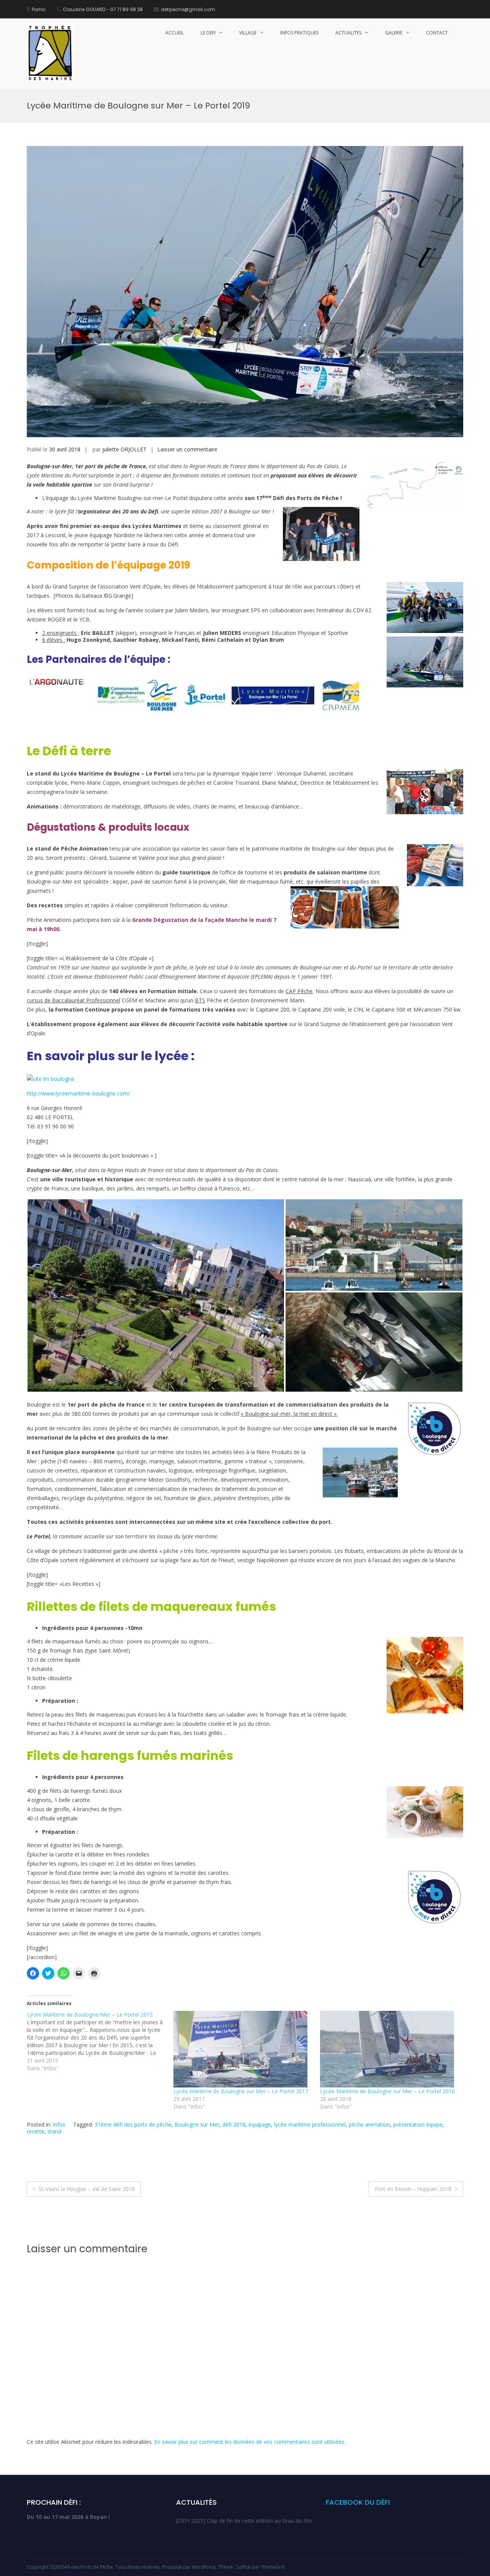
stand (54, 2131)
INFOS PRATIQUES (299, 33)
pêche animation (369, 2124)
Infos (59, 2124)
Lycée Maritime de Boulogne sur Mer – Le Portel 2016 (387, 2091)
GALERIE (394, 33)
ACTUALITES (348, 33)
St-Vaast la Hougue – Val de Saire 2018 (87, 2189)
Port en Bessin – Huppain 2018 (413, 2189)
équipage (260, 2124)
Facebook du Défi (358, 2502)
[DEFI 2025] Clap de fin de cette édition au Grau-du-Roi (244, 2521)
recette (36, 2131)
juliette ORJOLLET (124, 449)
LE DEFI (208, 33)
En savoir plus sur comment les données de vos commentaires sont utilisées (249, 2442)
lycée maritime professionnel (310, 2124)
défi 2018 (234, 2124)
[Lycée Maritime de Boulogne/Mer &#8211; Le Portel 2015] (100, 2041)
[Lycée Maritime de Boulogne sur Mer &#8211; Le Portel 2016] (390, 2049)
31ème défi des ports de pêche (133, 2124)
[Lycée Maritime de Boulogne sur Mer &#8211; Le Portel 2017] (243, 2049)
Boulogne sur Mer (197, 2124)
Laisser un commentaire (187, 449)
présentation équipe (418, 2124)
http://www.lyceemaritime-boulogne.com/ (78, 1093)
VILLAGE (248, 33)
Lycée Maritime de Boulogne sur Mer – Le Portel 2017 (241, 2091)
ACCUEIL (175, 33)
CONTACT (437, 33)
